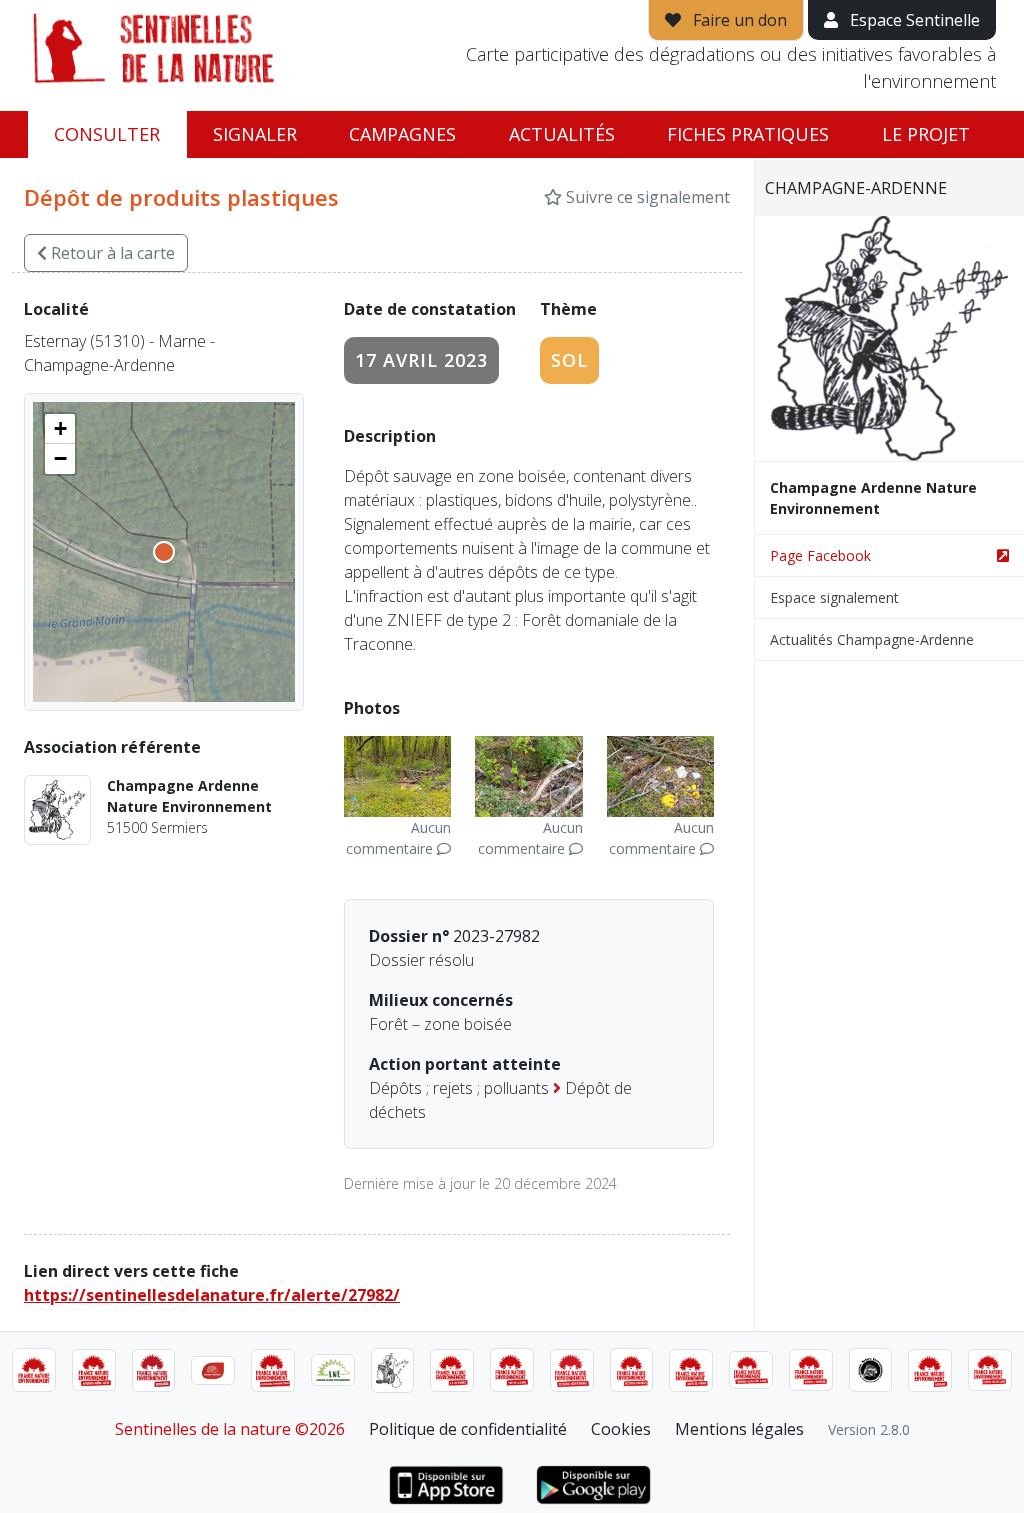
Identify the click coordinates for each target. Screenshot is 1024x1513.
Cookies (621, 1429)
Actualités (562, 134)
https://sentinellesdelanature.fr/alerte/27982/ (212, 1295)
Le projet (926, 134)
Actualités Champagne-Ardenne (872, 639)
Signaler (255, 134)
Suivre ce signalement (646, 197)
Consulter (107, 134)
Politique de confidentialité (468, 1429)
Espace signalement (834, 597)
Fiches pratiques (748, 134)
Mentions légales (739, 1429)
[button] (60, 429)
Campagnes (402, 134)
